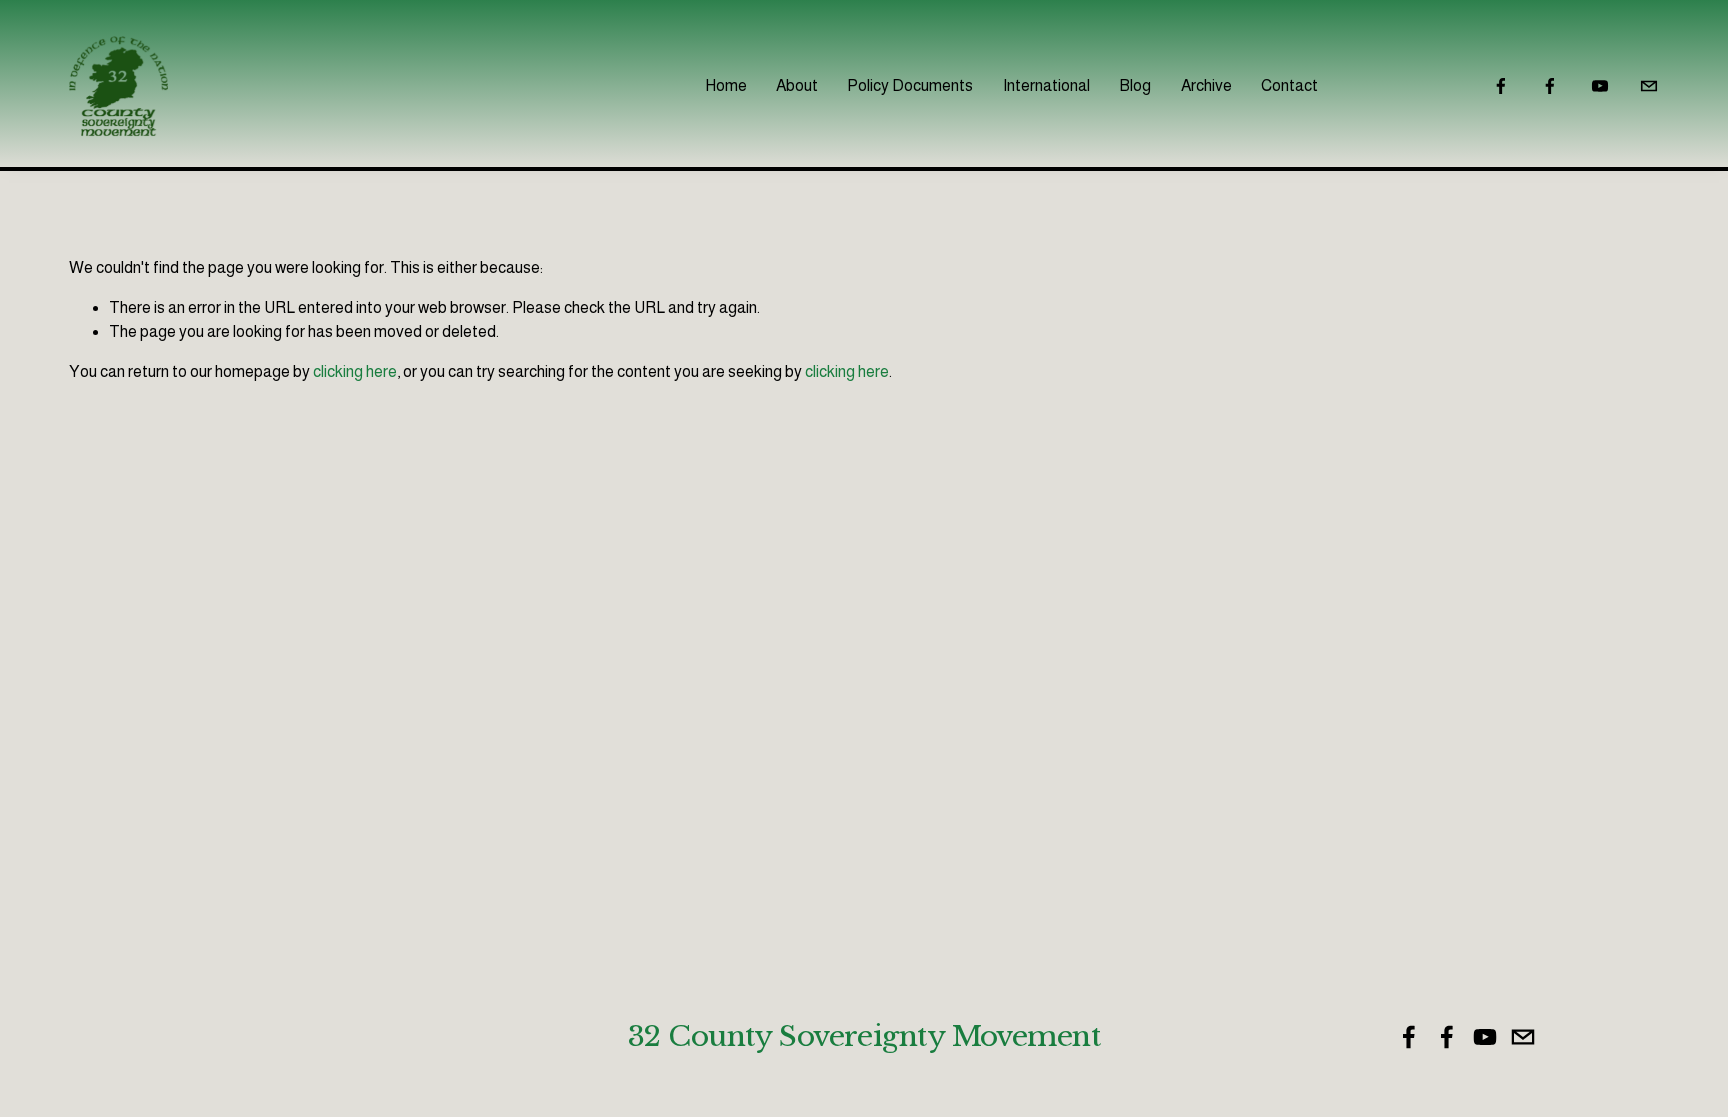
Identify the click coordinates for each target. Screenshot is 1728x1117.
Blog (1135, 85)
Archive (1206, 85)
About (797, 85)
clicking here (355, 371)
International (1046, 85)
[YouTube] (1600, 86)
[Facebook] (1501, 86)
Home (726, 85)
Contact (1289, 85)
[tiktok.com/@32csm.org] (1649, 86)
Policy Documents (910, 85)
